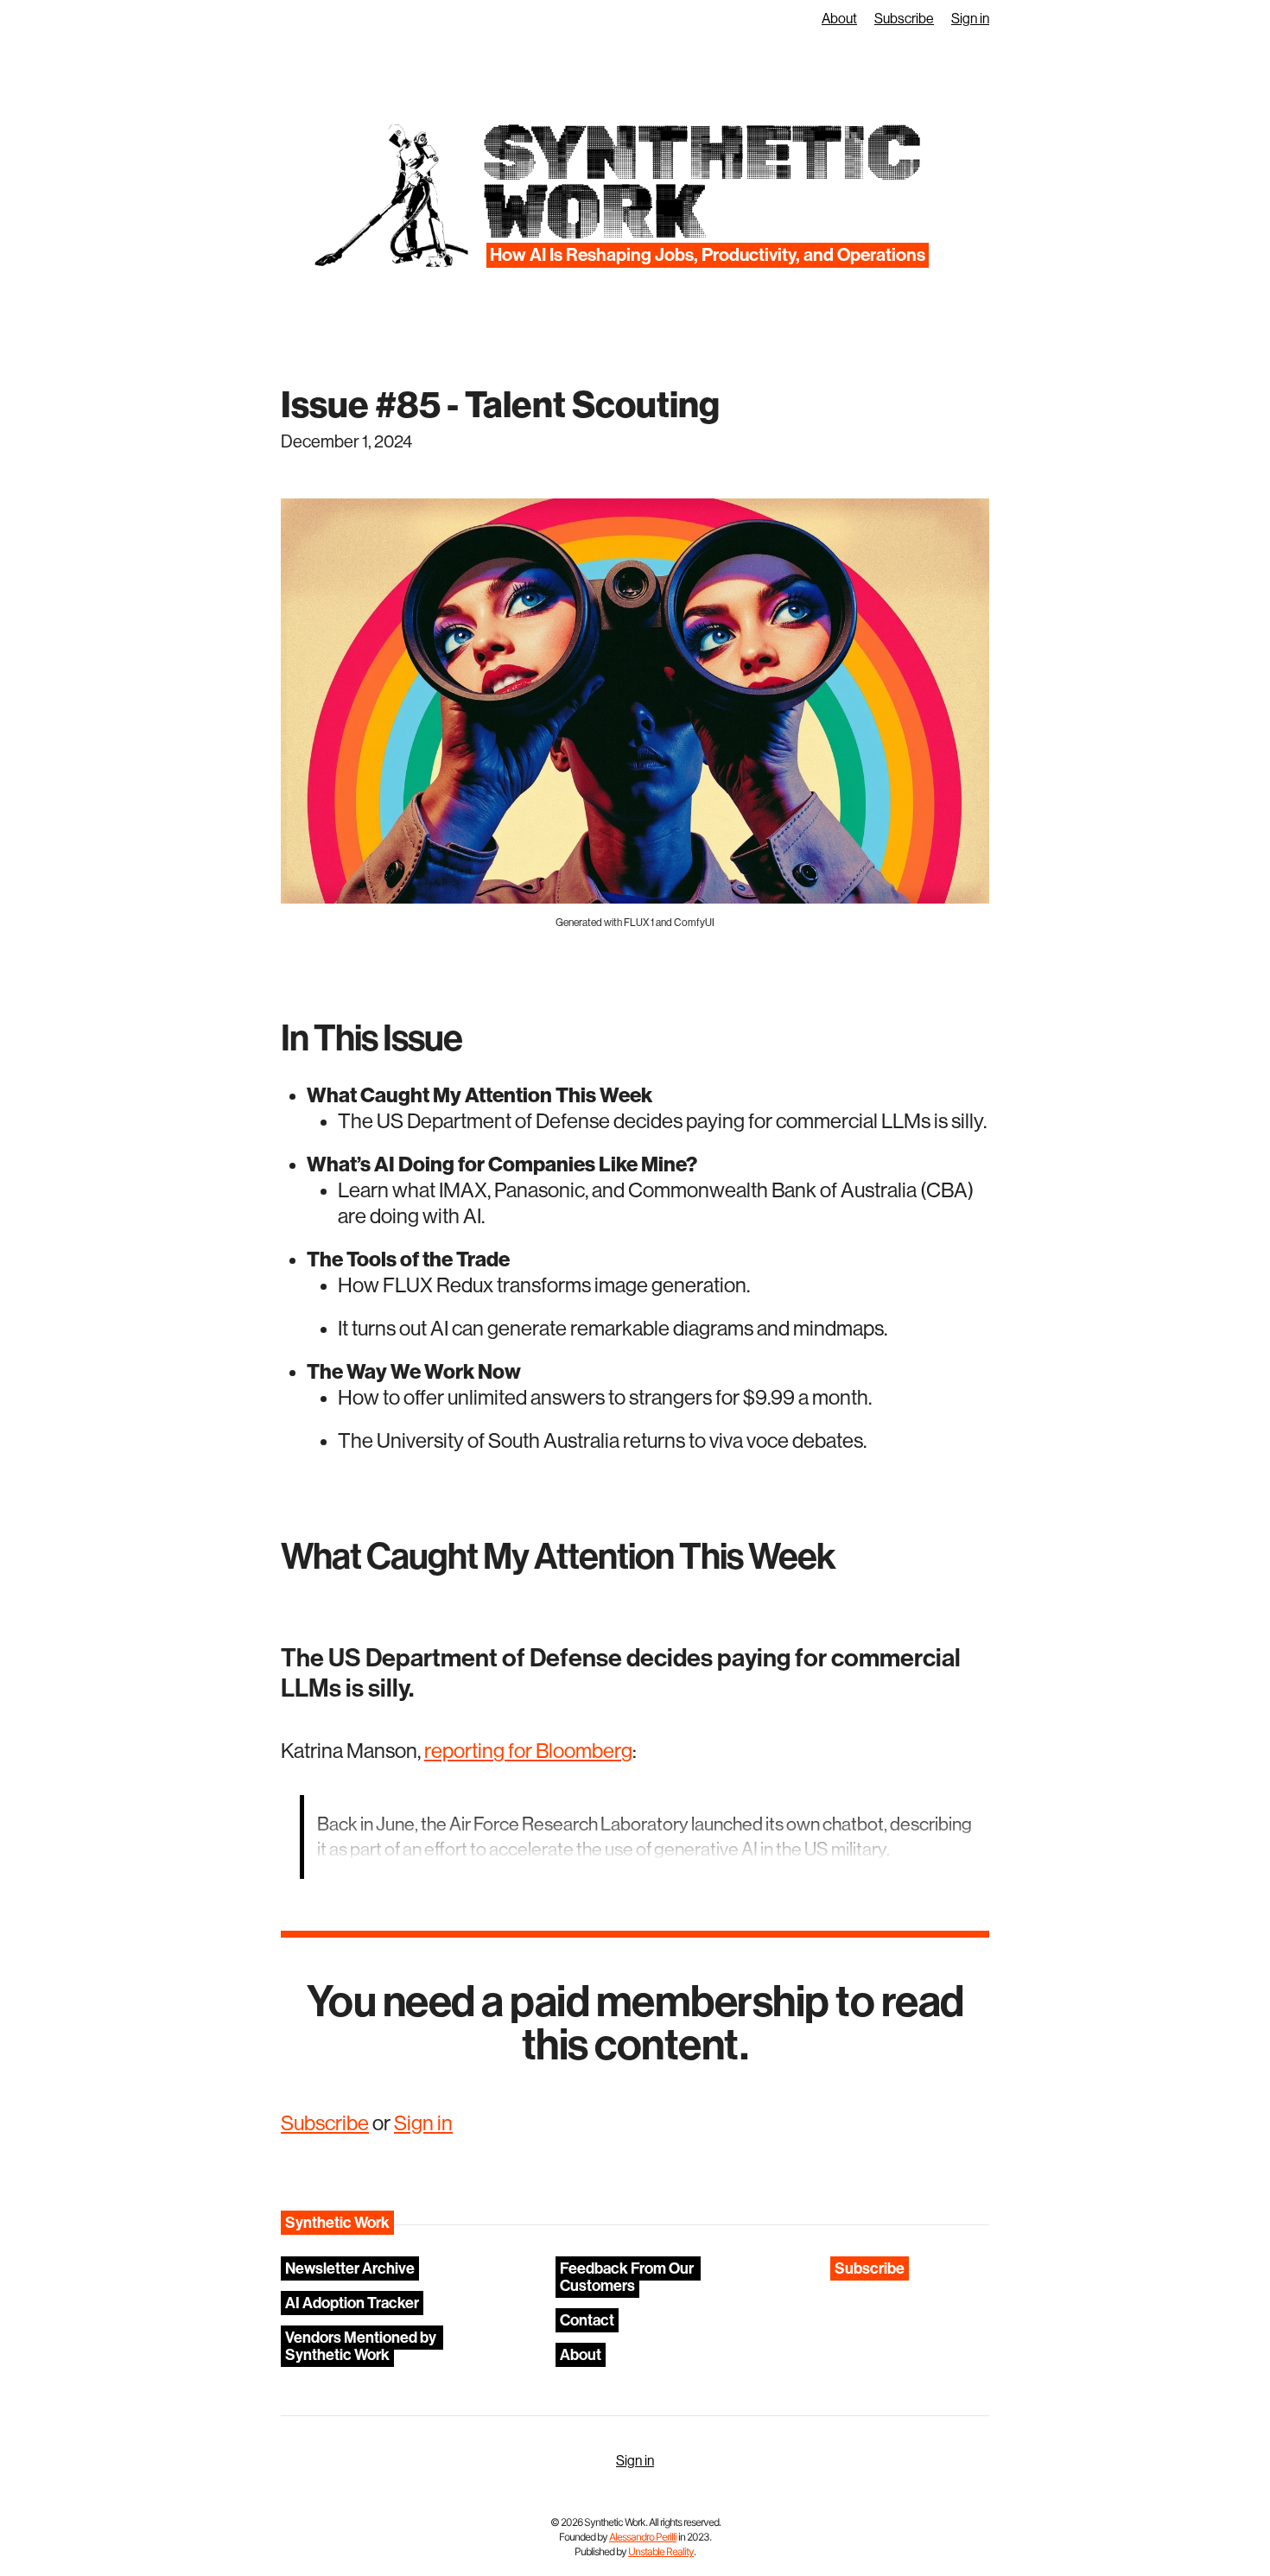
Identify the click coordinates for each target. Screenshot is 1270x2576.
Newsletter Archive (350, 2268)
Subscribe (904, 19)
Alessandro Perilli (643, 2537)
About (839, 19)
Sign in (970, 19)
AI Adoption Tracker (352, 2303)
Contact (587, 2320)
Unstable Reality (661, 2551)
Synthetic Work (700, 183)
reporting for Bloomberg (528, 1751)
